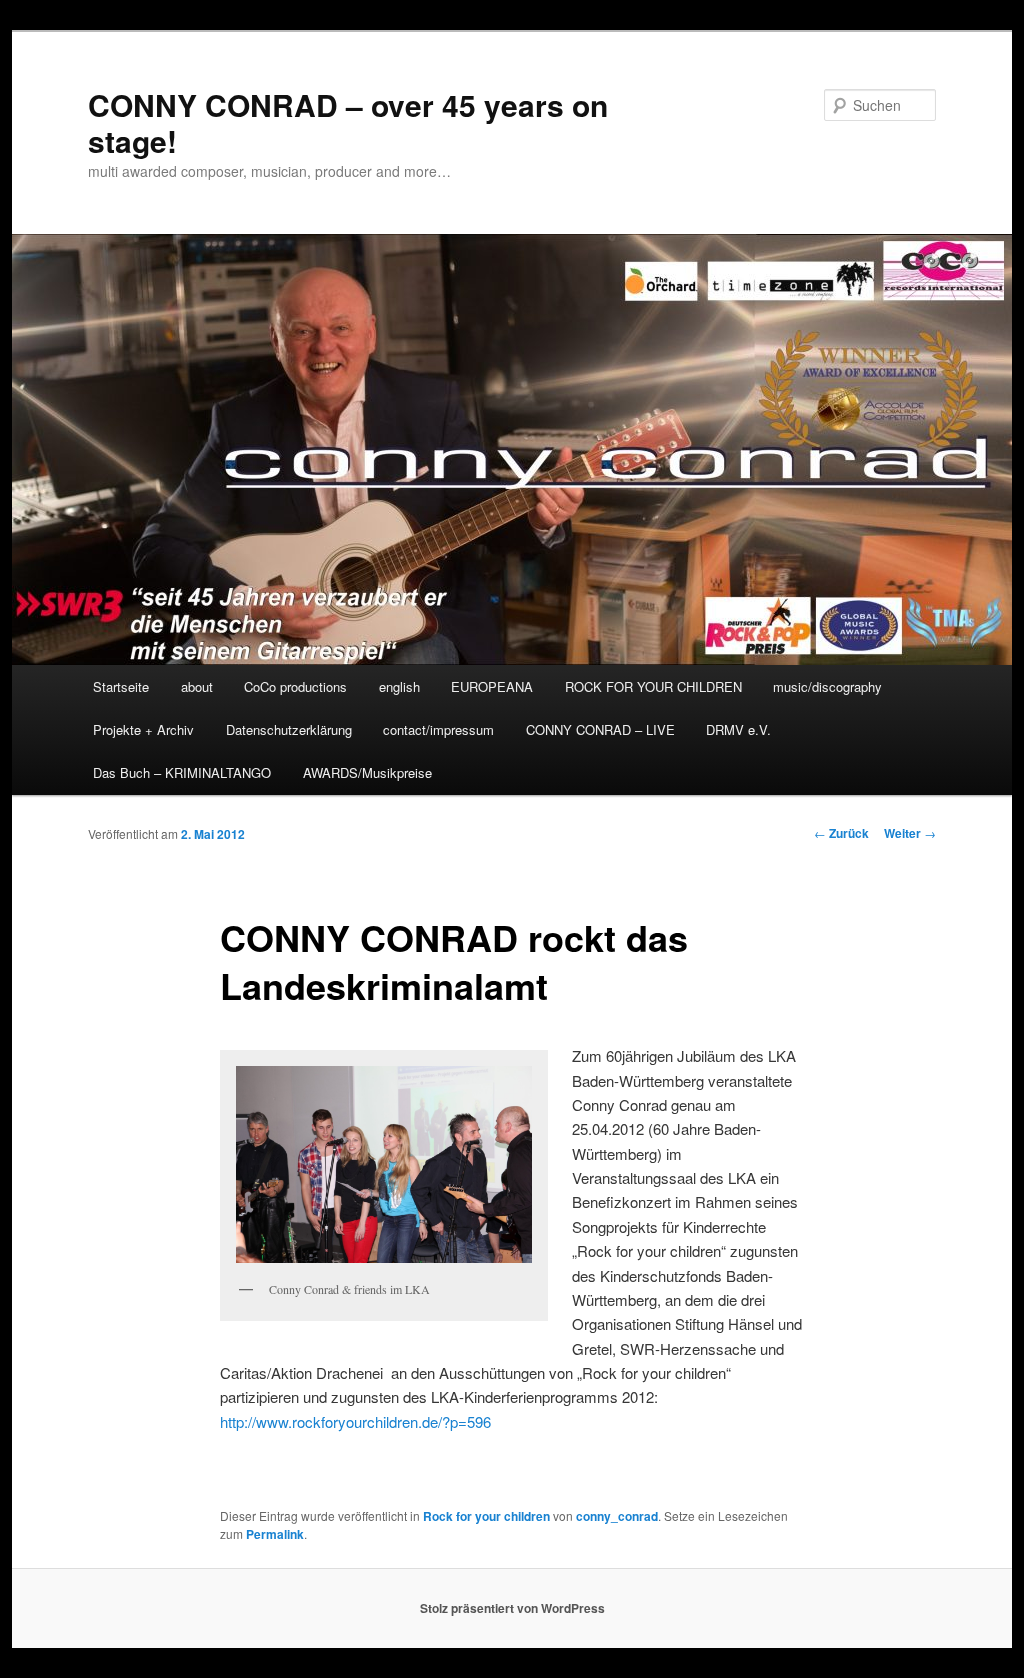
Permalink (275, 1534)
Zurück (841, 833)
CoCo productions (295, 686)
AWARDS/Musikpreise (367, 772)
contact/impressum (438, 729)
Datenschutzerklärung (289, 729)
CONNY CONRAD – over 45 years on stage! (348, 122)
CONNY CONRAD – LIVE (600, 729)
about (197, 686)
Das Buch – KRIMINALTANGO (182, 772)
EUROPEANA (492, 686)
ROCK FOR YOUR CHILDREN (653, 686)
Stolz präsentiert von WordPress (512, 1608)
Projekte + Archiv (143, 729)
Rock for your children (486, 1516)
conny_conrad (617, 1516)
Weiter (910, 833)
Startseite (121, 686)
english (399, 686)
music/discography (827, 686)
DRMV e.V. (738, 729)
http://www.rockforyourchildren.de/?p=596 (355, 1421)
